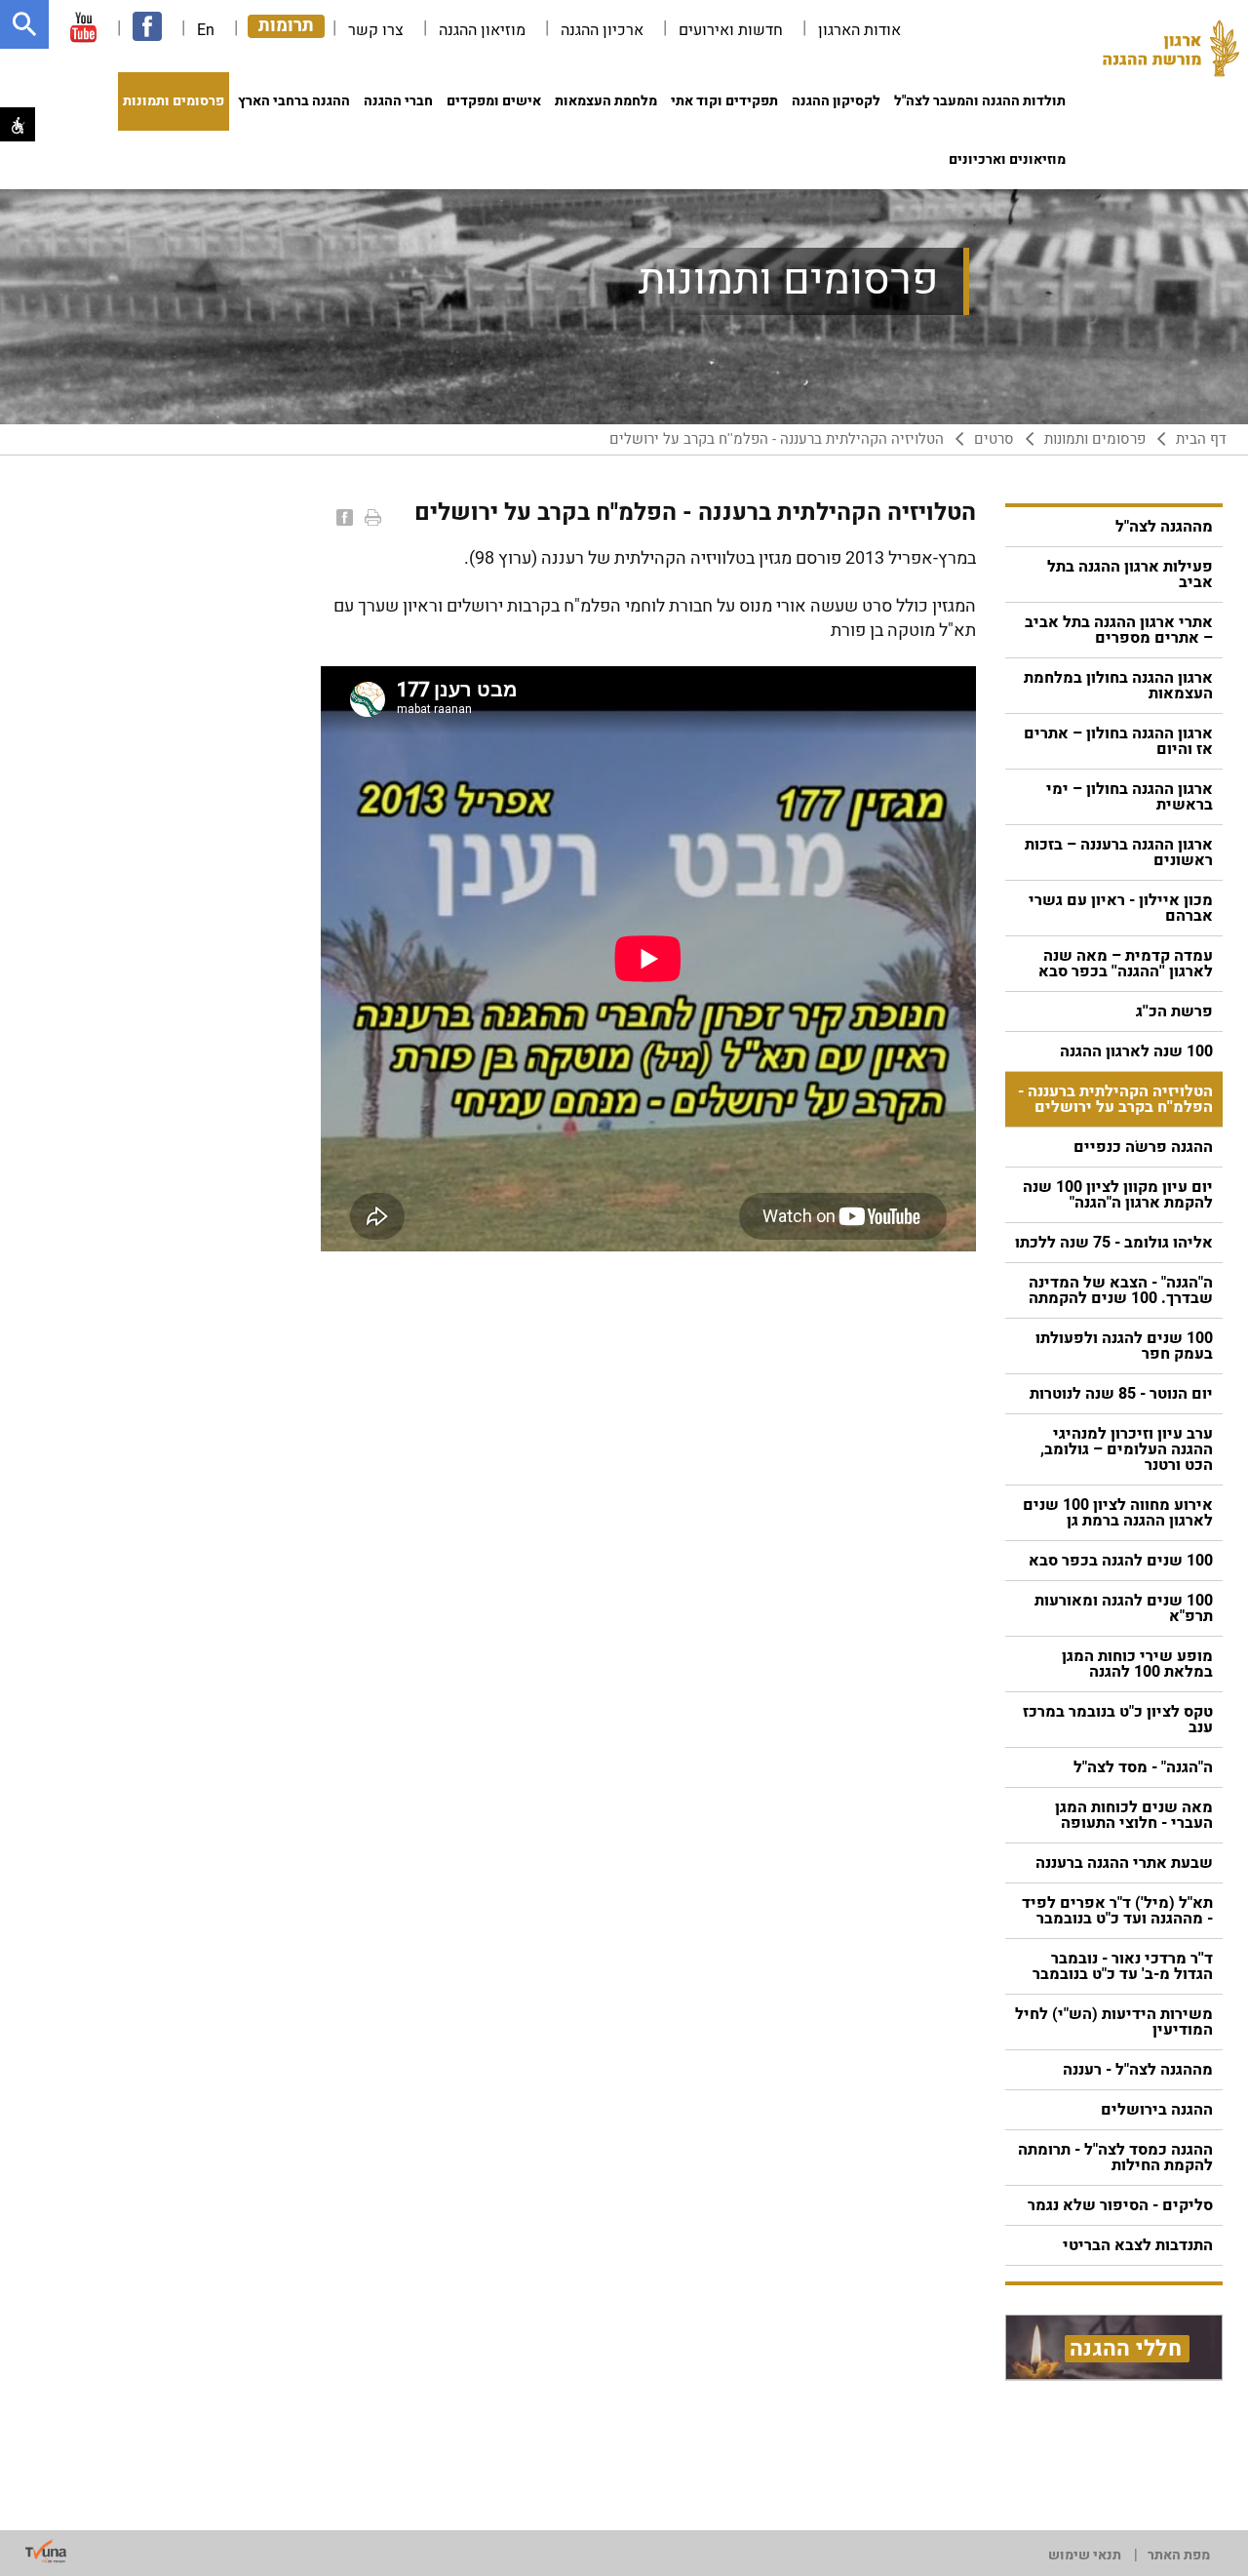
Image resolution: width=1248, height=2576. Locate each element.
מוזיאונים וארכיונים (1007, 159)
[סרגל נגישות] (18, 124)
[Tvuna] (46, 2552)
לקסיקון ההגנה (836, 101)
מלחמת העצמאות (606, 101)
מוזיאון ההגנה (482, 30)
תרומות (286, 26)
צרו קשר (376, 30)
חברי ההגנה (398, 101)
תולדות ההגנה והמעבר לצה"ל (980, 101)
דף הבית (1201, 439)
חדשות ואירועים (731, 30)
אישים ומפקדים (494, 101)
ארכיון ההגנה (602, 30)
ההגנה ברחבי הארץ (294, 101)
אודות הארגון (859, 30)
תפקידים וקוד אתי (724, 101)
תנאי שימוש (1085, 2555)
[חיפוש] (24, 24)
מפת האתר (1179, 2555)
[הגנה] (1171, 54)
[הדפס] (371, 517)
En (206, 30)
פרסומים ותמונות (174, 101)
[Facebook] (343, 517)
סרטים (994, 439)
